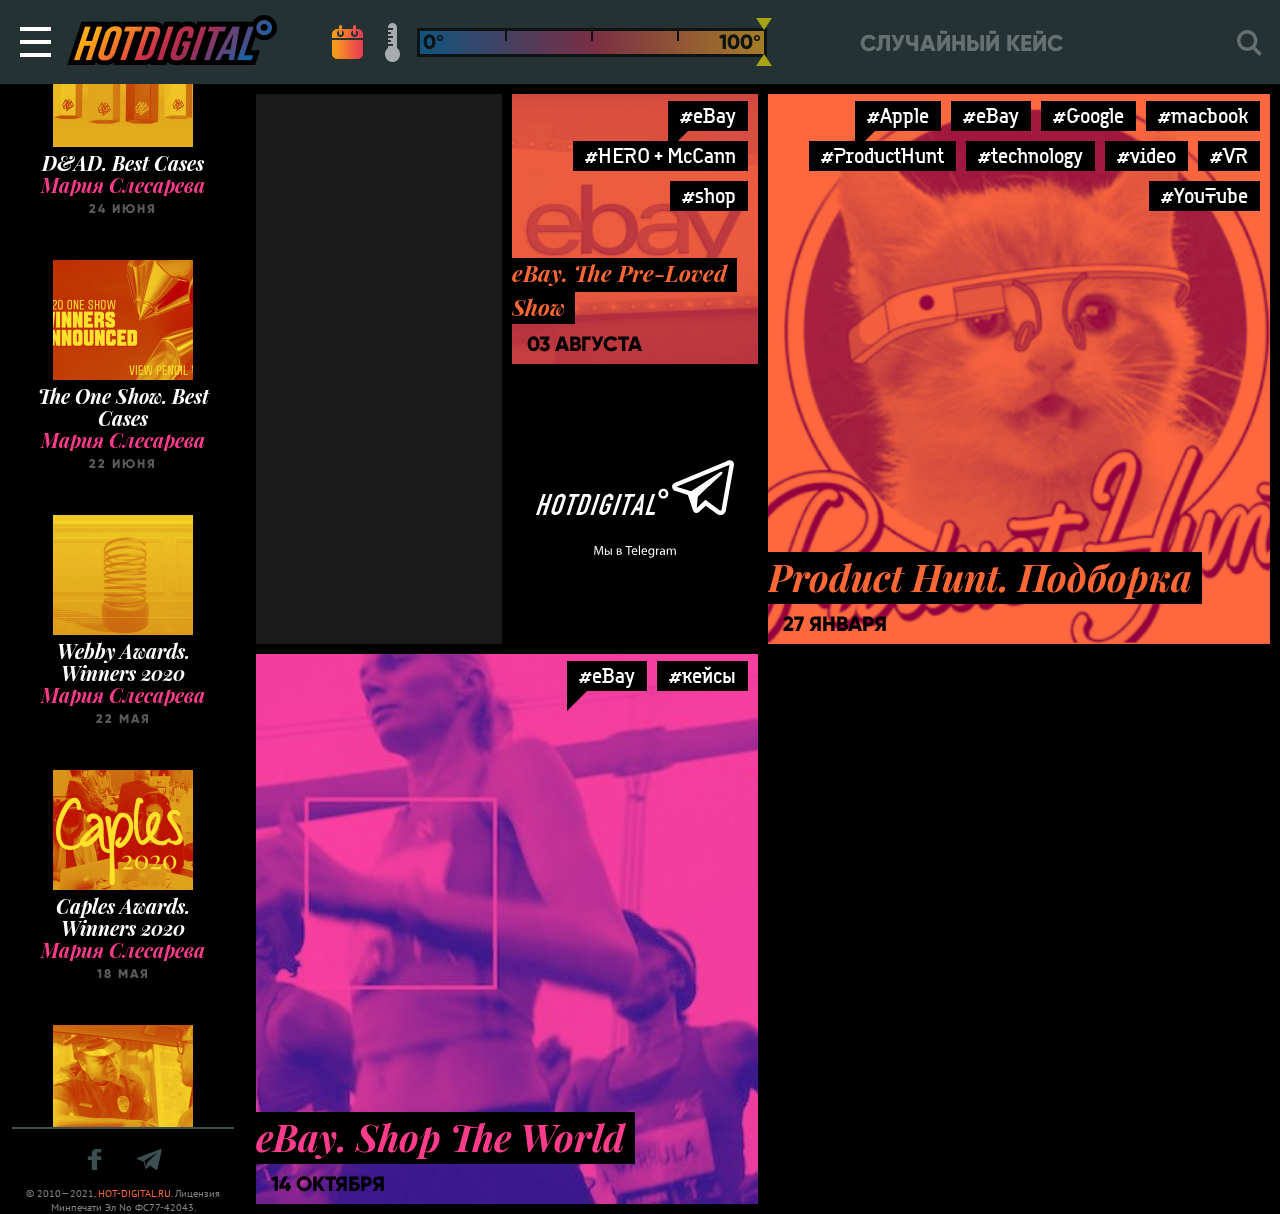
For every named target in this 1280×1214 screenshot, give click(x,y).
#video (1146, 155)
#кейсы (702, 675)
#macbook (1203, 115)
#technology (1030, 155)
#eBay (708, 115)
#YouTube (1204, 195)
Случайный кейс (961, 43)
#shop (709, 195)
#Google (1088, 115)
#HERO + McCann (660, 155)
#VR (1229, 155)
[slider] (764, 42)
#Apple (898, 115)
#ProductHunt (882, 155)
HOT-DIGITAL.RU (134, 1193)
